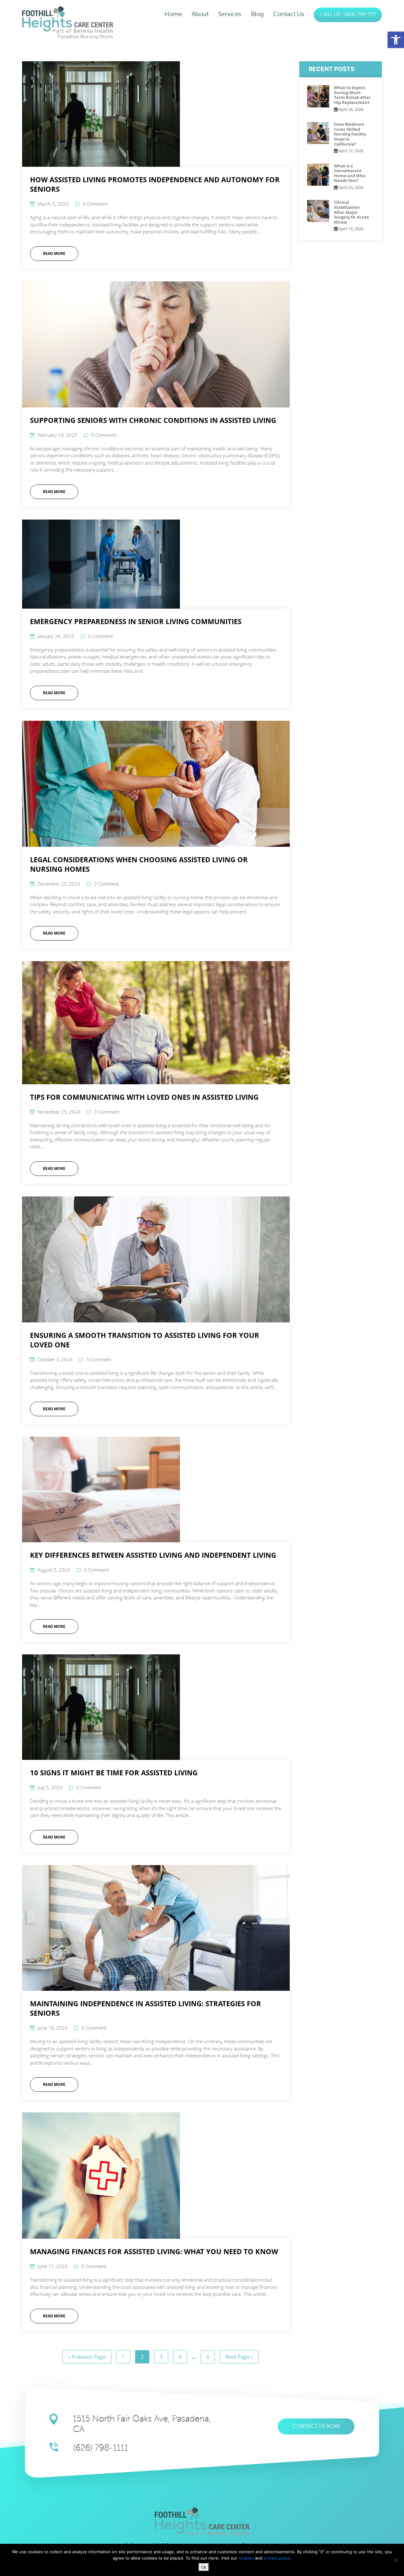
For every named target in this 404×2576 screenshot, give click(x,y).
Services (230, 14)
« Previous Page (87, 2357)
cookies (247, 2558)
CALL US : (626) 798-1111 (348, 15)
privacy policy (277, 2558)
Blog (257, 14)
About (200, 14)
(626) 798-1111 (101, 2448)
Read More (54, 253)
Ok (204, 2567)
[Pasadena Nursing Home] (68, 19)
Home (173, 14)
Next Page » (239, 2357)
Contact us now (316, 2426)
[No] (396, 2560)
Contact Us (289, 14)
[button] (396, 40)
